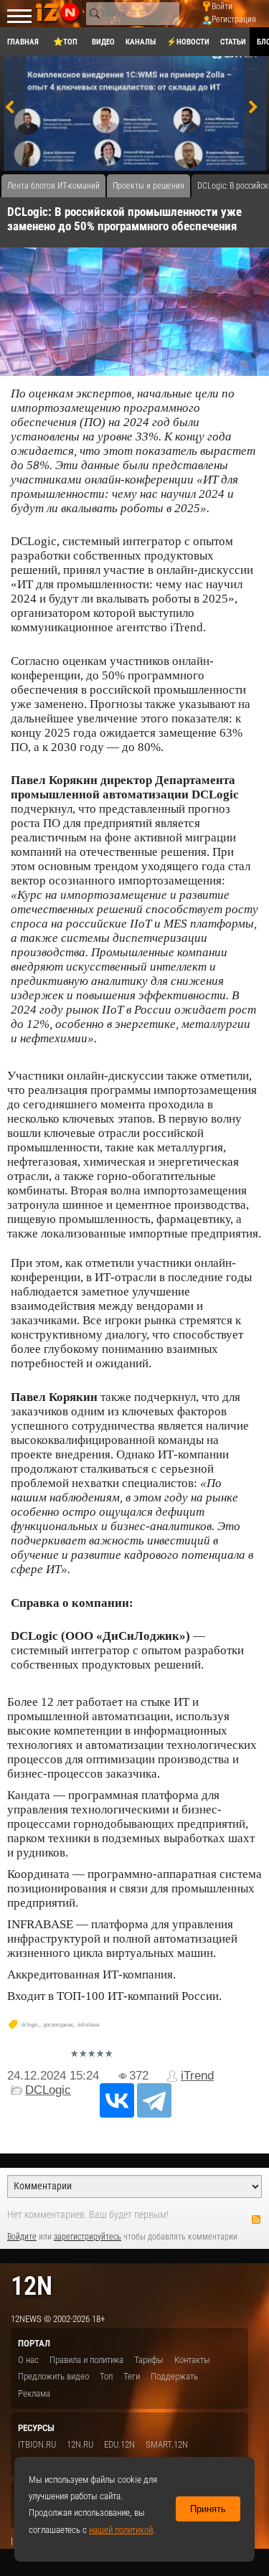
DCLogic (48, 2090)
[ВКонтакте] (117, 2100)
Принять (208, 2509)
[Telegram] (154, 2100)
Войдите (22, 2237)
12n (32, 2286)
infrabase (89, 2025)
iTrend (197, 2076)
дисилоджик (58, 2025)
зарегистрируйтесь (88, 2237)
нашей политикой (121, 2530)
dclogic (30, 2025)
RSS (256, 2219)
